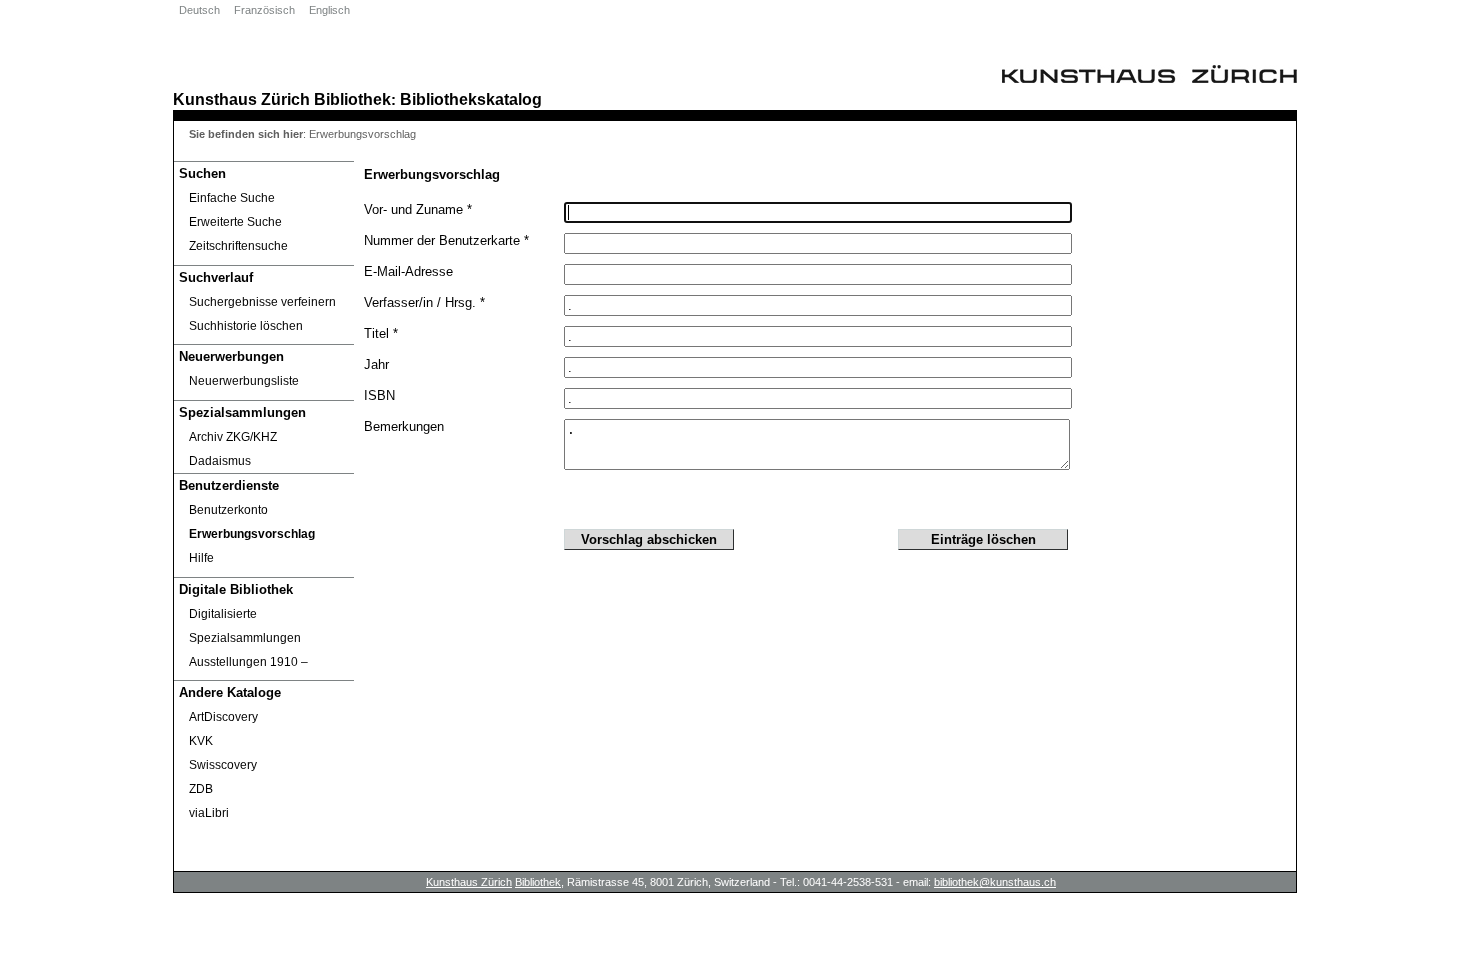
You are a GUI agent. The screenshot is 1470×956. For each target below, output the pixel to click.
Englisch (329, 10)
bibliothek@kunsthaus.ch (995, 882)
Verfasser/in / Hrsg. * (424, 302)
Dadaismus (220, 461)
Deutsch (199, 10)
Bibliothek (352, 99)
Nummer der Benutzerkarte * (446, 240)
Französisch (264, 10)
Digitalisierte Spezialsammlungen (245, 626)
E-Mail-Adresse (408, 271)
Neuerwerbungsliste (244, 381)
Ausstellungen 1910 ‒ (248, 662)
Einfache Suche (232, 198)
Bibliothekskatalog (471, 99)
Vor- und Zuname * (418, 209)
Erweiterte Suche (235, 222)
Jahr (376, 364)
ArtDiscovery (223, 717)
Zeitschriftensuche (238, 246)
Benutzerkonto (228, 510)
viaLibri (209, 813)
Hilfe (201, 558)
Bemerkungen (404, 426)
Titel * (381, 333)
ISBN (379, 395)
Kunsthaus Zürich (241, 99)
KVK (201, 741)
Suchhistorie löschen (246, 326)
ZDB (201, 789)
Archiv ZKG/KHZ (233, 437)
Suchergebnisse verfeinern (262, 302)
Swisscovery (223, 765)
